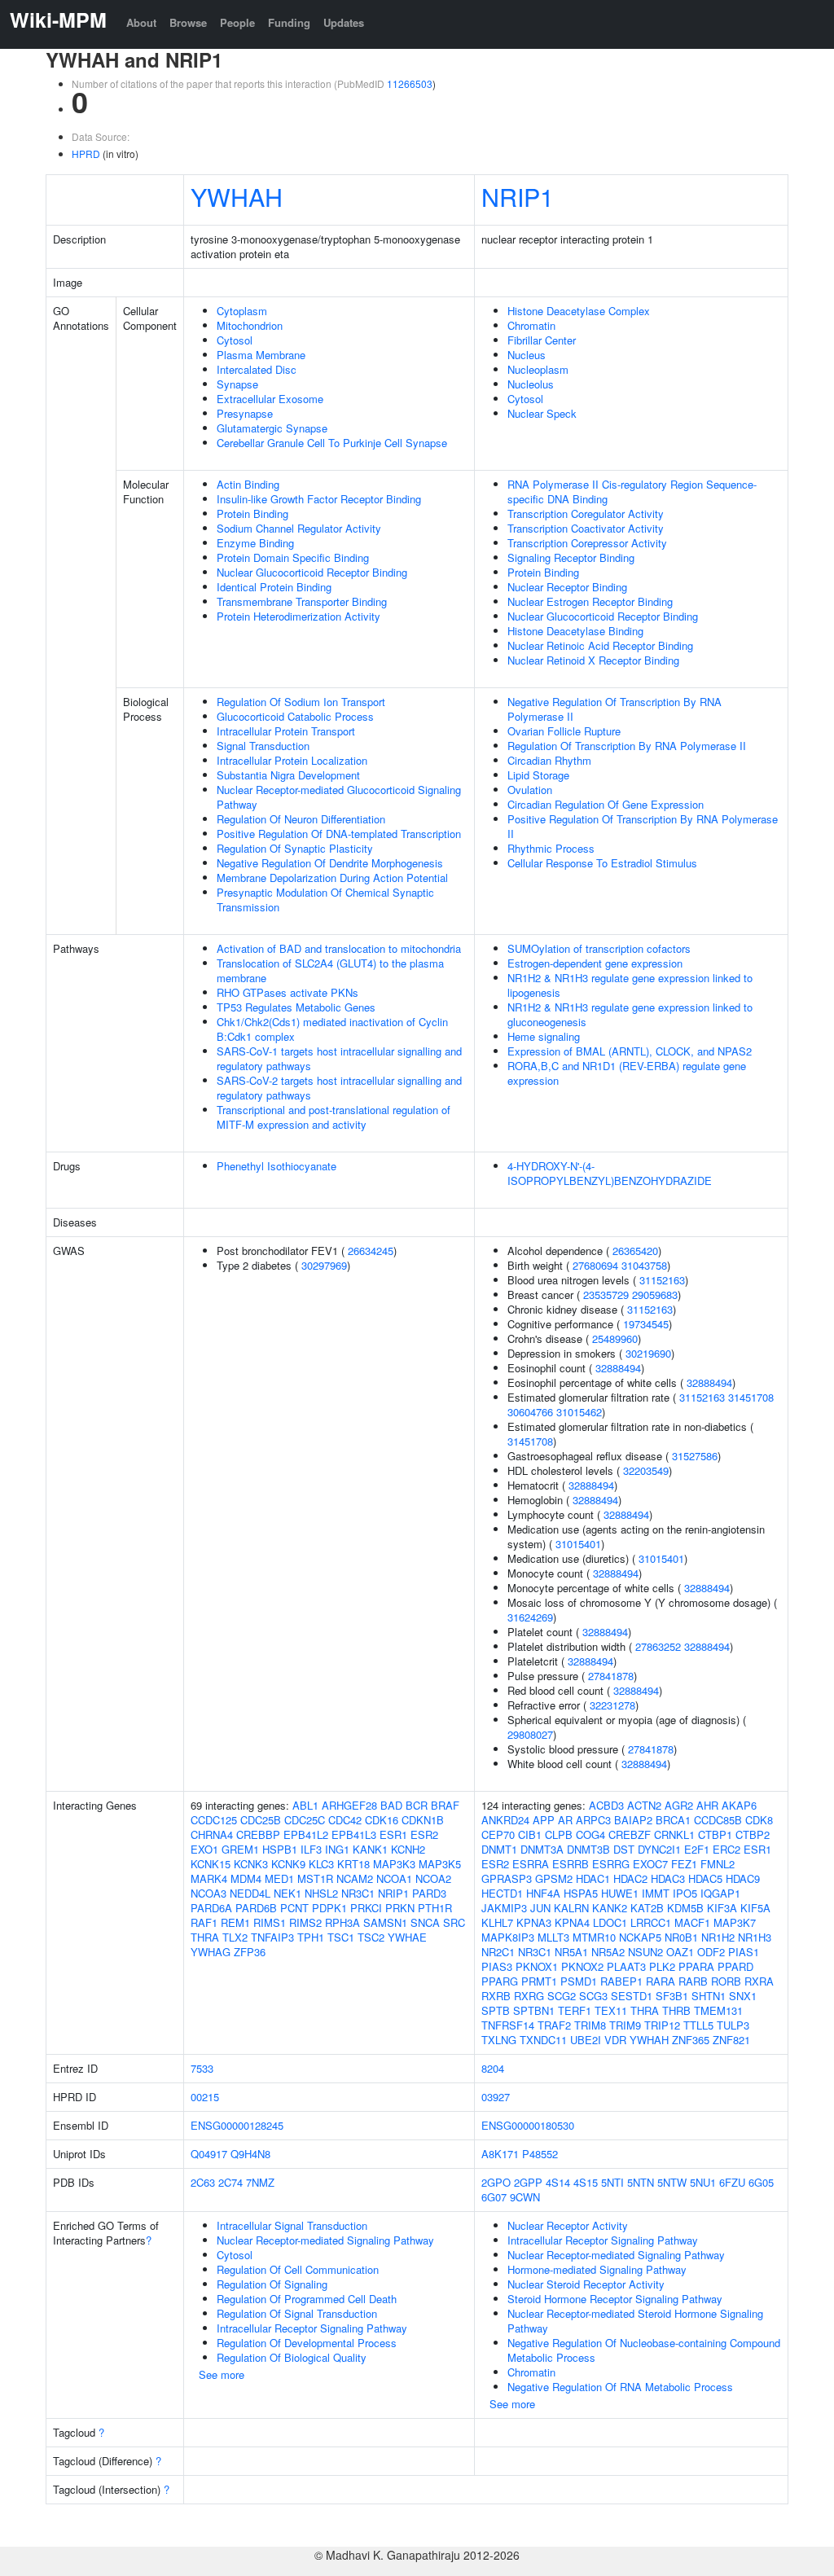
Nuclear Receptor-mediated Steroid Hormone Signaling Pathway (635, 2321)
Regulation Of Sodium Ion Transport (301, 702)
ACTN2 (644, 1805)
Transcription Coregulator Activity (586, 513)
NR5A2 (608, 1952)
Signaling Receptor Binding (571, 557)
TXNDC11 (543, 2040)
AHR (707, 1805)
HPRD (86, 154)
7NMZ (260, 2182)
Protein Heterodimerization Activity (298, 616)
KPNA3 (534, 1922)
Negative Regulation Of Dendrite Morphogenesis (330, 863)
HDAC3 (668, 1878)
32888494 (618, 1368)
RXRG (529, 1996)
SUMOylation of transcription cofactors (599, 948)
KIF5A (755, 1908)
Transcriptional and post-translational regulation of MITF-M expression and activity (334, 1117)
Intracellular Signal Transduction (292, 2225)
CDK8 (759, 1820)
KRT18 (353, 1864)
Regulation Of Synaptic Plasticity (295, 848)
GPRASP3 (507, 1878)
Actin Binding (248, 484)
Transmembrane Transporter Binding (302, 601)
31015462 (579, 1412)
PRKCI (366, 1908)
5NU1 (703, 2182)
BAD (391, 1805)
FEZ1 (684, 1864)
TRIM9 (625, 2025)
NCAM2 (355, 1878)
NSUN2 (645, 1952)
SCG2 (562, 1996)
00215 (205, 2097)
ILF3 (311, 1849)
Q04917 (209, 2154)
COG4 (590, 1834)
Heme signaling (544, 1036)
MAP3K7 (735, 1922)
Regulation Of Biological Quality (292, 2357)
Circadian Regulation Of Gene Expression (606, 804)
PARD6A (211, 1908)
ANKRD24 (505, 1820)
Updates (344, 22)
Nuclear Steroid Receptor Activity (586, 2284)
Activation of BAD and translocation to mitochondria (339, 948)
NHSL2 (321, 1893)
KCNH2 (408, 1849)
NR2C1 (498, 1952)
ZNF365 (691, 2040)
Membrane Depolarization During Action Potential (332, 878)
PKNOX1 (537, 1966)
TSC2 (371, 1937)
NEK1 (288, 1893)
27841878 (611, 1676)
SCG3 (593, 1996)
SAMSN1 (385, 1922)
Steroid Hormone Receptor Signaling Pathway (615, 2299)
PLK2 (662, 1966)
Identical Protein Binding (274, 587)
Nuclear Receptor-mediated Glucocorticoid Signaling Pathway (339, 797)
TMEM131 (718, 2010)
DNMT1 (499, 1849)
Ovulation (530, 790)
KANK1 (370, 1849)
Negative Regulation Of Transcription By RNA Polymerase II (615, 709)
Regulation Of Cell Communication (298, 2269)
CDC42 (345, 1820)
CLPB (559, 1834)
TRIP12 (662, 2025)
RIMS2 (305, 1922)
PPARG (500, 1981)
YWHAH (237, 196)
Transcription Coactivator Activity (586, 528)
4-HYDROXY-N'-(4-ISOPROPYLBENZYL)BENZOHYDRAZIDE (610, 1173)
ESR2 (424, 1834)
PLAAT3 (626, 1966)
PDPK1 (329, 1908)
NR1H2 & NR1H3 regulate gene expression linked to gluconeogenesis (630, 1014)
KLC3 (321, 1864)
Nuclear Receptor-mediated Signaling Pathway (325, 2240)
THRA (205, 1937)
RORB (726, 1981)
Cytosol (235, 340)
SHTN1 (709, 1996)
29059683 (655, 1295)
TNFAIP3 (272, 1937)
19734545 (646, 1324)
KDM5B (685, 1908)
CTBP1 (715, 1834)
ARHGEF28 (349, 1805)
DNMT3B (588, 1849)
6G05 (761, 2182)
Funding (289, 22)
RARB (693, 1981)
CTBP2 (753, 1834)
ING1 (337, 1849)
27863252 (658, 1646)
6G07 (494, 2197)
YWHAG (211, 1952)
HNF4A (543, 1893)
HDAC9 (743, 1878)
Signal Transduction (263, 746)
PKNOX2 (582, 1966)
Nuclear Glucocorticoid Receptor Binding (312, 572)
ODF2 (711, 1952)
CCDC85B (718, 1820)
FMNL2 (718, 1864)
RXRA (759, 1981)
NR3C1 (358, 1893)
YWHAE (407, 1937)
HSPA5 (581, 1893)
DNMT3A (542, 1849)
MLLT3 (553, 1937)
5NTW (672, 2182)
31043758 (644, 1265)
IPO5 (685, 1893)
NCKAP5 (640, 1937)
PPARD (735, 1966)
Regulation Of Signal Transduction (297, 2313)
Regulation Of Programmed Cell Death (307, 2299)
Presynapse (245, 413)
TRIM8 (590, 2025)
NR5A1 (571, 1952)
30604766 (530, 1412)
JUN (540, 1908)
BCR (417, 1805)
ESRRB (571, 1864)
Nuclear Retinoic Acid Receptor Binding (600, 645)
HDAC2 (630, 1878)
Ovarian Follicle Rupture (564, 731)
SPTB (496, 2010)
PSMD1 (579, 1981)
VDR (615, 2040)
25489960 (615, 1338)
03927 (496, 2097)
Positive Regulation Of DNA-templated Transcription (339, 834)
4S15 (586, 2182)
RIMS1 (270, 1922)
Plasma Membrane (261, 355)
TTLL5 (698, 2025)
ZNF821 (731, 2040)
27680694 (595, 1265)
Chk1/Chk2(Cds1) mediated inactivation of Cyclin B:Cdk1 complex (332, 1029)
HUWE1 (620, 1893)
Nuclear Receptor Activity (568, 2225)
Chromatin (531, 325)
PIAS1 (744, 1952)
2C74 (230, 2182)
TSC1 (341, 1937)
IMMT (656, 1893)
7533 (202, 2068)
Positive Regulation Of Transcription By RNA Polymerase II (643, 826)
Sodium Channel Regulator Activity (299, 528)
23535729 (606, 1295)
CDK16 (382, 1820)
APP (544, 1820)
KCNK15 (211, 1864)
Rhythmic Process (551, 848)
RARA (661, 1981)
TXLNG (499, 2040)
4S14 (558, 2182)
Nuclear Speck (542, 413)
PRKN (400, 1908)
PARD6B (256, 1908)
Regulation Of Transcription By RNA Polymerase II (627, 746)
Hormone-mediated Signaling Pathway (597, 2269)
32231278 (612, 1705)
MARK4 (209, 1878)
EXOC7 (650, 1864)
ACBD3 (606, 1805)
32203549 (646, 1470)
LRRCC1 (651, 1922)
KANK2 (610, 1908)
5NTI (612, 2182)
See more (222, 2374)
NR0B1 (681, 1937)
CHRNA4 (212, 1834)
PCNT (294, 1908)
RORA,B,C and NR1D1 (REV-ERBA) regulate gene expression (627, 1073)
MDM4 (246, 1878)
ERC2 (726, 1849)
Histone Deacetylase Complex (579, 311)
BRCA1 (673, 1820)
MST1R (315, 1878)
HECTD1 (502, 1893)
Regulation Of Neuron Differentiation (301, 819)
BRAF (445, 1805)
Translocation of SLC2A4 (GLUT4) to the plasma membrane (330, 970)
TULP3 (733, 2025)
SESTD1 (632, 1996)
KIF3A (722, 1908)
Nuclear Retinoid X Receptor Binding (593, 660)
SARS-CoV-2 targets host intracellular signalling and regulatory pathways (339, 1088)
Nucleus (527, 355)
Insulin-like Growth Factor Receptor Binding (319, 499)
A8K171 (500, 2154)
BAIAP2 (633, 1820)
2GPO (496, 2182)
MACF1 (692, 1922)
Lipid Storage (538, 775)
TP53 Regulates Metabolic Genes (296, 1007)
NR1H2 (718, 1937)
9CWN (525, 2197)
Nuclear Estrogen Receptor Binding (590, 601)
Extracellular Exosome (270, 399)
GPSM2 (554, 1878)
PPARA (696, 1966)
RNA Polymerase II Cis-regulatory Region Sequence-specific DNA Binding (632, 492)
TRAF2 (554, 2025)
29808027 (530, 1734)
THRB (676, 2010)
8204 (493, 2068)
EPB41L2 (306, 1834)
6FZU (732, 2182)
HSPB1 (280, 1849)
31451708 (751, 1397)
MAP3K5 (440, 1864)
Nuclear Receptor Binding (567, 587)
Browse (188, 22)
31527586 (695, 1456)
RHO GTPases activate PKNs (288, 992)
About (141, 22)
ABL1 (305, 1805)
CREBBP (258, 1834)
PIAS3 (497, 1966)
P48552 (540, 2154)
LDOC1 (610, 1922)
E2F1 (697, 1849)
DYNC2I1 (659, 1849)
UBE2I (586, 2040)
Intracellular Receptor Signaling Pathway (312, 2328)
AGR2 (679, 1805)
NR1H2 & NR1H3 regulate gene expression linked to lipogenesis (630, 985)
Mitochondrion (250, 325)
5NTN (641, 2182)
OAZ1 (680, 1952)
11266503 (410, 83)
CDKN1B (423, 1820)
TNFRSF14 (508, 2025)
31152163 (662, 1280)
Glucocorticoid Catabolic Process (295, 716)
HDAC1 (593, 1878)
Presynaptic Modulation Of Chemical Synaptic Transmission (325, 900)
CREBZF (630, 1834)
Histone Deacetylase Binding (575, 631)
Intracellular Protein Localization (292, 760)
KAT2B (647, 1908)
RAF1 (204, 1922)
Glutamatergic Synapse (272, 428)
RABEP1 (621, 1981)
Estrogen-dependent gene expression (595, 963)
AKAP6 (739, 1805)
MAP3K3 (394, 1864)
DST (624, 1849)
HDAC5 (705, 1878)
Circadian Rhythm (549, 760)
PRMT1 (539, 1981)
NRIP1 (518, 196)
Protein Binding (252, 513)
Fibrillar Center (542, 340)
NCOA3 (208, 1893)
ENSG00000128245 (237, 2125)
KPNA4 (572, 1922)
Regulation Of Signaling (272, 2284)
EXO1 (204, 1849)
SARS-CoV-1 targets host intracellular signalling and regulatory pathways (339, 1058)
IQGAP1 (720, 1893)
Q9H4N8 (250, 2154)
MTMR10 (594, 1937)
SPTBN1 (534, 2010)
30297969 (324, 1265)
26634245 (371, 1251)
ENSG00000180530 (528, 2125)
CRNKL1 (674, 1834)
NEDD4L (250, 1893)
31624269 (530, 1617)
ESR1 (393, 1834)
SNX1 (743, 1996)
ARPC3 (593, 1820)
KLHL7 (497, 1922)
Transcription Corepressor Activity (587, 543)
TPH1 (311, 1937)
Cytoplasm (242, 311)
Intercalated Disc (257, 369)
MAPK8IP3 (508, 1937)
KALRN (571, 1908)
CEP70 (498, 1834)
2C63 (203, 2182)
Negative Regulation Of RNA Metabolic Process (620, 2387)
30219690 (648, 1353)
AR (565, 1820)
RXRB (496, 1996)
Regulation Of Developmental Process (307, 2343)
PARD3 (429, 1893)
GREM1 (240, 1849)
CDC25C (305, 1820)
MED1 (279, 1878)
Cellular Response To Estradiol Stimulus (602, 863)
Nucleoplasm (538, 369)
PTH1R (435, 1908)
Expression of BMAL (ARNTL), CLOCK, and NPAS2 (630, 1051)
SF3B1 (672, 1996)
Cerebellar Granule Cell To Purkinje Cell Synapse (332, 443)
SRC (454, 1922)
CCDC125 (214, 1820)
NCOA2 (433, 1878)
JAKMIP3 (504, 1908)
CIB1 (530, 1834)
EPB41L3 (354, 1834)
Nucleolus (531, 384)
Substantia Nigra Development (288, 775)
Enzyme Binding (255, 543)
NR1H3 (755, 1937)
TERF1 (575, 2010)
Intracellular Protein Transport (286, 731)
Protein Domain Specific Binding (293, 557)
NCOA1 (394, 1878)
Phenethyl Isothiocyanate (277, 1166)
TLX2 (235, 1937)
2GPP (528, 2182)
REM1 (235, 1922)
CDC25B (261, 1820)
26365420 (635, 1251)
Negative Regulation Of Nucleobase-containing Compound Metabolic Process (644, 2350)
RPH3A (342, 1922)
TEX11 (611, 2010)
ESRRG (611, 1864)
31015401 (578, 1544)
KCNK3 (251, 1864)
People (237, 22)
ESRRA (531, 1864)
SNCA (425, 1922)
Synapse (237, 384)
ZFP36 (250, 1952)
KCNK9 (288, 1864)
